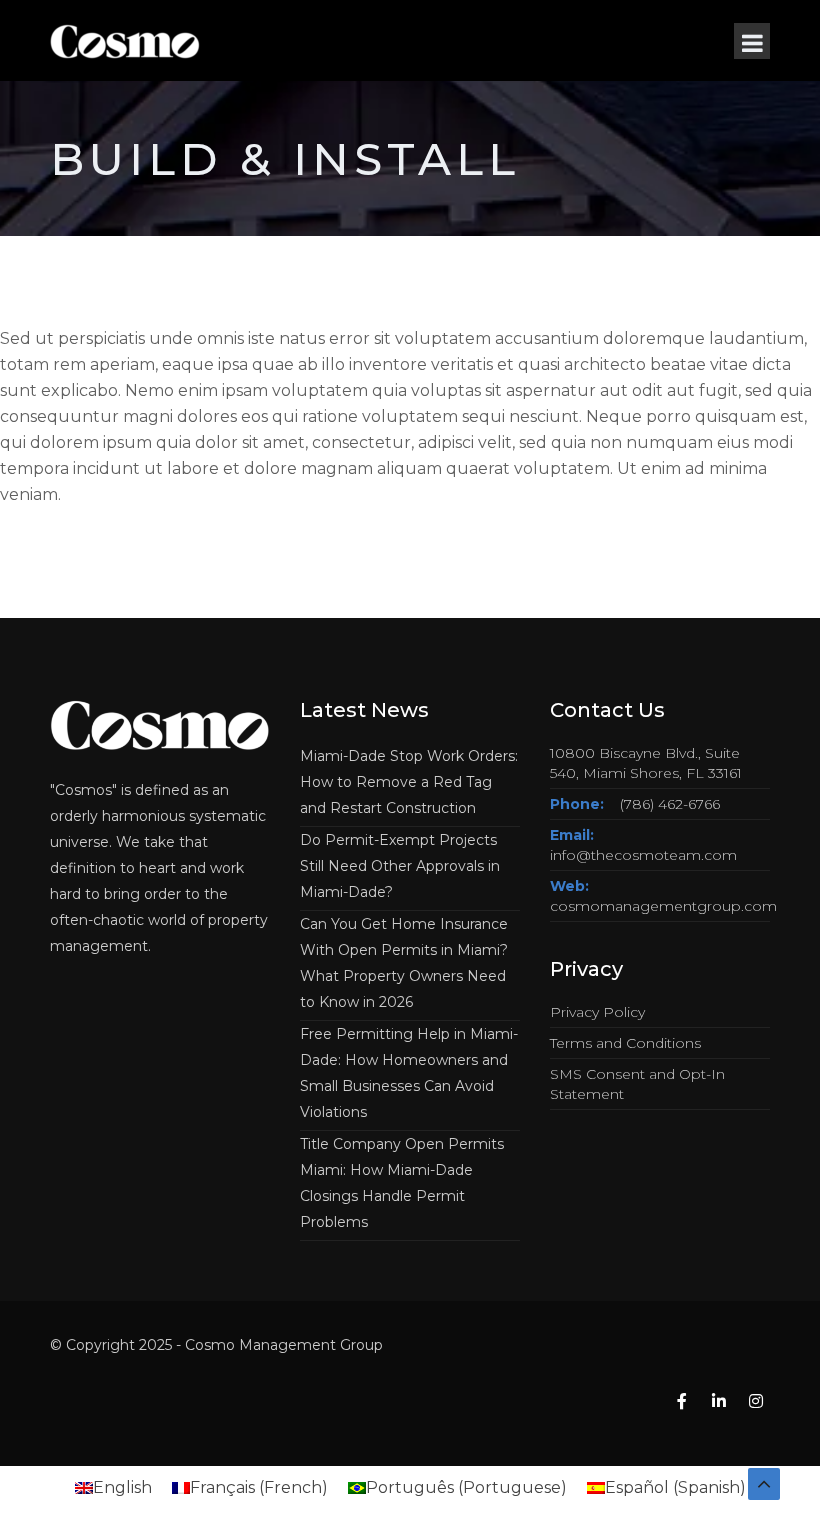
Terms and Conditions (625, 1043)
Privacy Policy (597, 1012)
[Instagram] (756, 1402)
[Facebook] (682, 1402)
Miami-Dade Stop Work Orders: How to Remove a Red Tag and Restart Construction (409, 782)
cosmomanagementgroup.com (663, 906)
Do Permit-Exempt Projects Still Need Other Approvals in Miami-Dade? (400, 866)
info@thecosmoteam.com (643, 855)
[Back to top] (764, 1484)
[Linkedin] (719, 1402)
